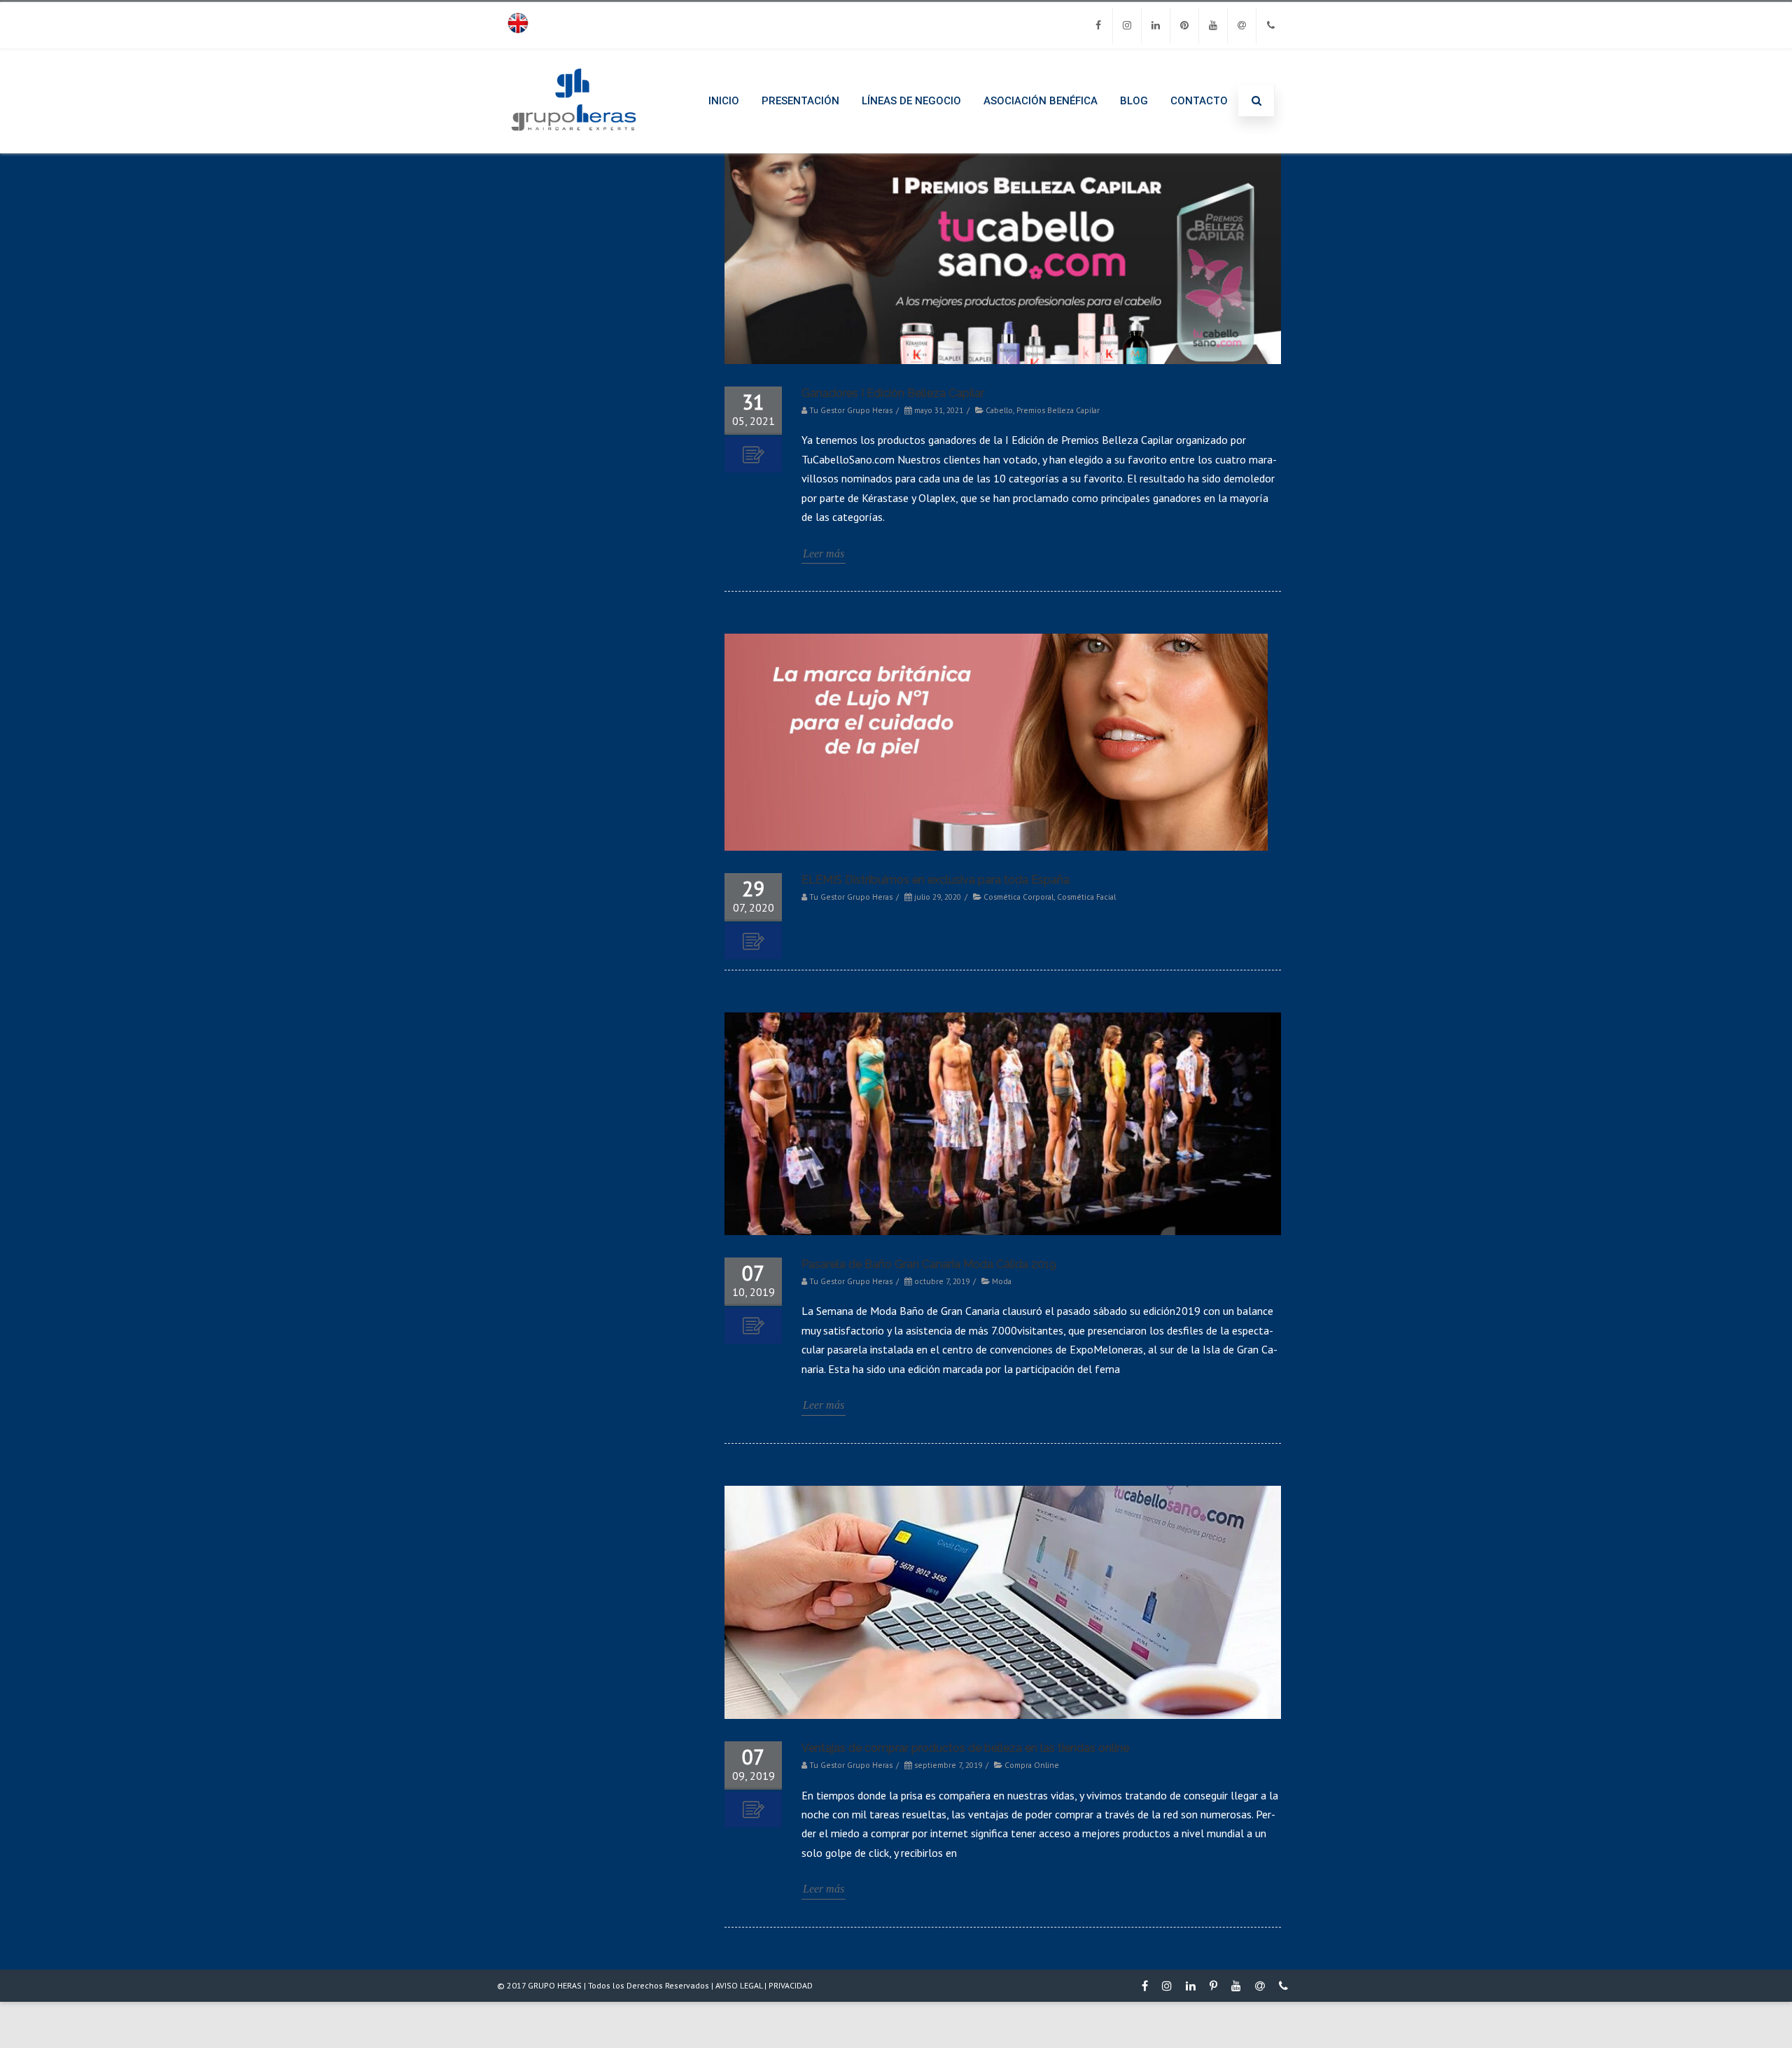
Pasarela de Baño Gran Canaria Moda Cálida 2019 (929, 1264)
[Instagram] (1127, 26)
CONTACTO (1199, 101)
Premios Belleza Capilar (1058, 410)
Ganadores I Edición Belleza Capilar (893, 393)
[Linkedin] (1156, 26)
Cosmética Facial (1086, 897)
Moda (1002, 1281)
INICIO (724, 101)
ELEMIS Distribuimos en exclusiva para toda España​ (936, 880)
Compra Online (1032, 1765)
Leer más (824, 553)
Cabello (999, 410)
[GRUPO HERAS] (574, 148)
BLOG (1134, 101)
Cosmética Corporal (1018, 897)
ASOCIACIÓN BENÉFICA (1041, 101)
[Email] (1242, 26)
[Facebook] (1098, 26)
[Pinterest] (1184, 26)
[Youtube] (1213, 26)
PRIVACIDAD (791, 1985)
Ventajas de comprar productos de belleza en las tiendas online (965, 1748)
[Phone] (1270, 26)
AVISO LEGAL (739, 1985)
